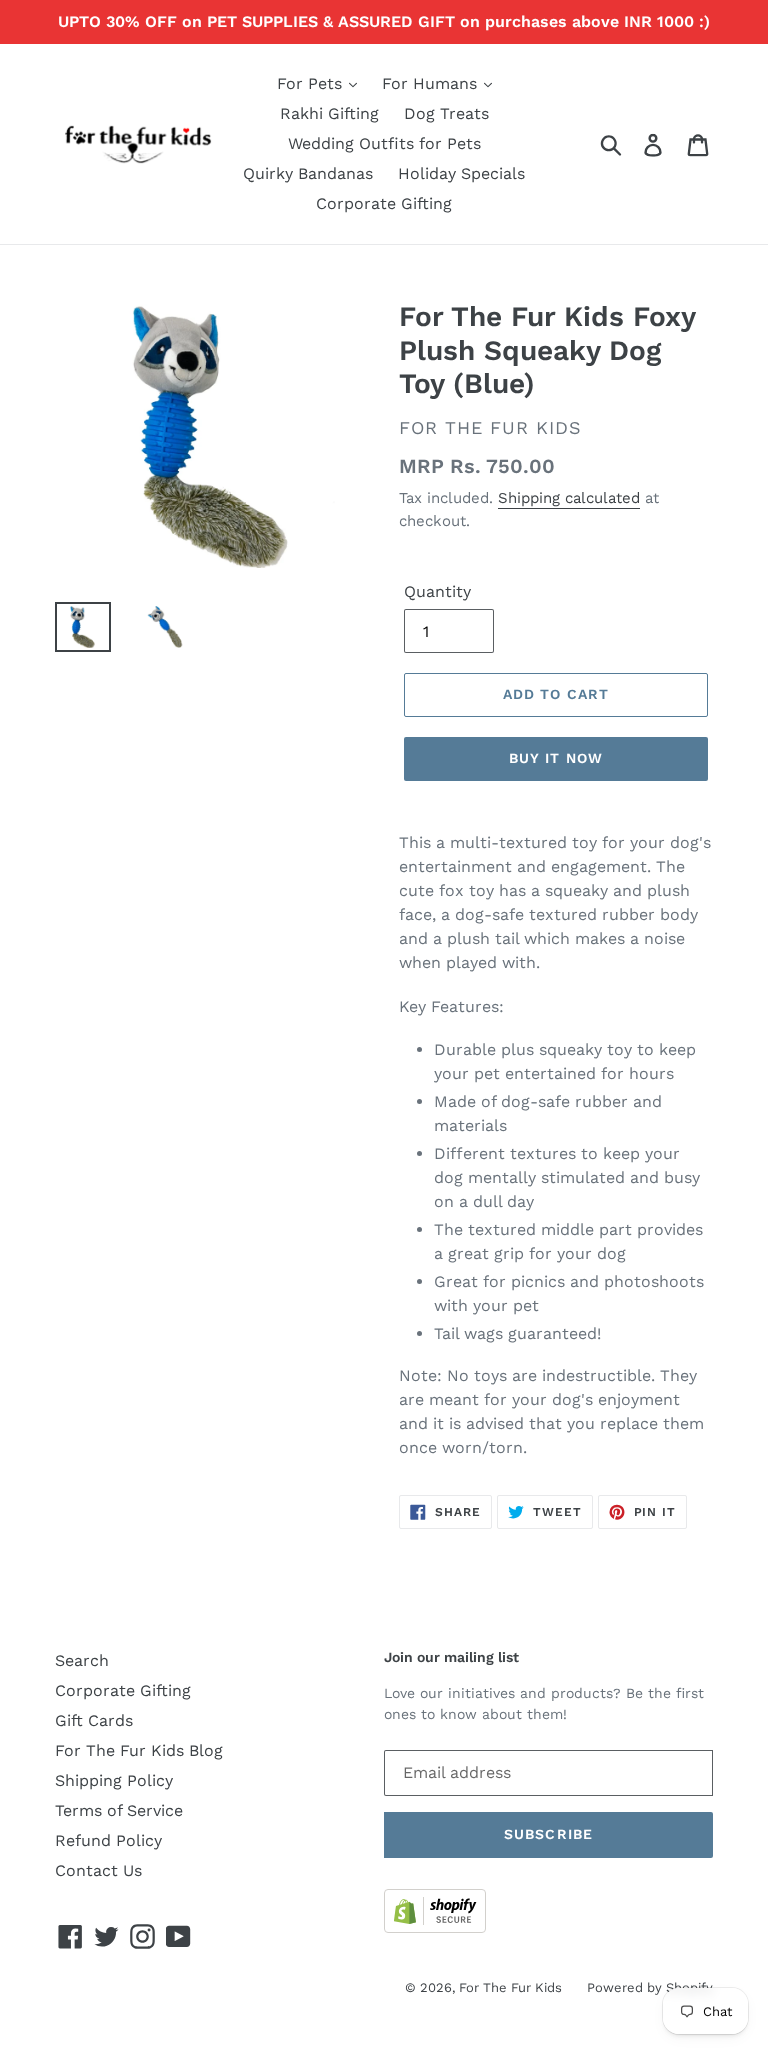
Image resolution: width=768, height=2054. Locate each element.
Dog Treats (446, 113)
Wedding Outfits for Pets (384, 143)
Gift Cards (94, 1720)
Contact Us (98, 1870)
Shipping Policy (114, 1780)
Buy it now (556, 758)
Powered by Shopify (650, 1987)
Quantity (437, 591)
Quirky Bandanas (308, 173)
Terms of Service (119, 1810)
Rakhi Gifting (329, 113)
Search (82, 1660)
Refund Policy (108, 1840)
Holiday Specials (461, 173)
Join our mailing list (451, 1657)
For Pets (312, 83)
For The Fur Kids (510, 1987)
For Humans (432, 83)
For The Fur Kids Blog (139, 1750)
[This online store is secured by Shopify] (435, 1927)
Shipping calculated (569, 498)
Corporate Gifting (384, 203)
